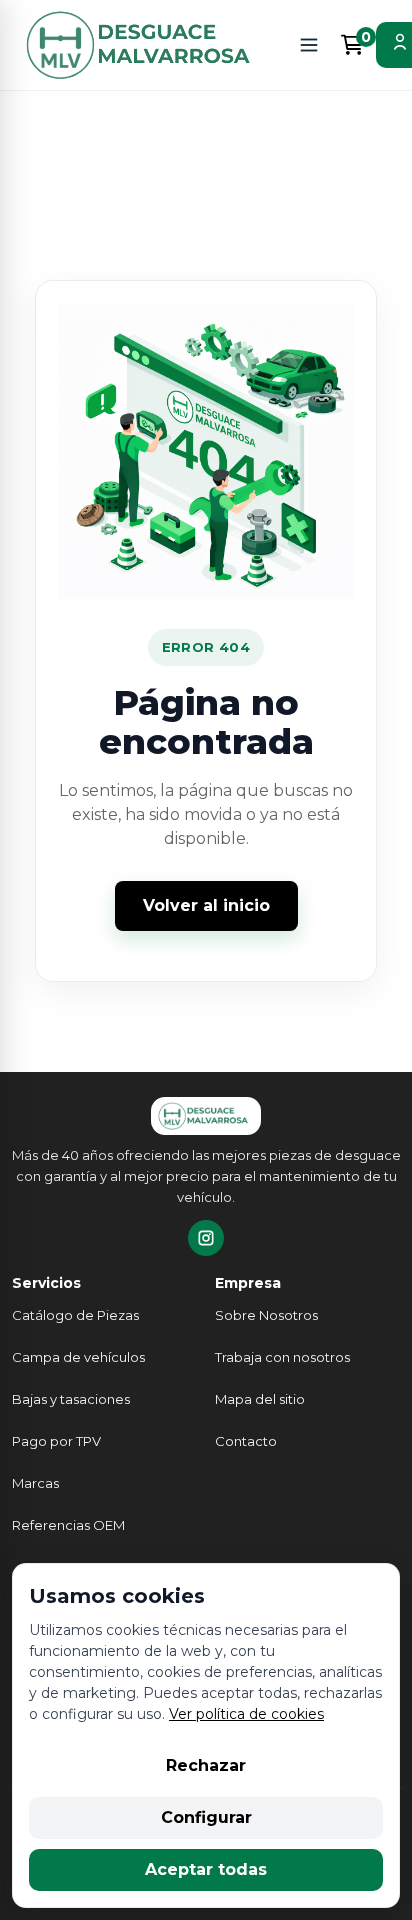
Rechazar (206, 1765)
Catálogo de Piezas (75, 1315)
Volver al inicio (206, 905)
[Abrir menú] (309, 45)
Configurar (206, 1817)
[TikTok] (206, 1238)
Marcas (35, 1483)
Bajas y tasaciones (71, 1399)
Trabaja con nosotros (282, 1357)
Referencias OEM (68, 1525)
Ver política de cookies (246, 1714)
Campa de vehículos (78, 1357)
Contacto (246, 1441)
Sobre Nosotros (266, 1315)
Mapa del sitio (260, 1399)
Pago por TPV (56, 1441)
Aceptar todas (206, 1869)
